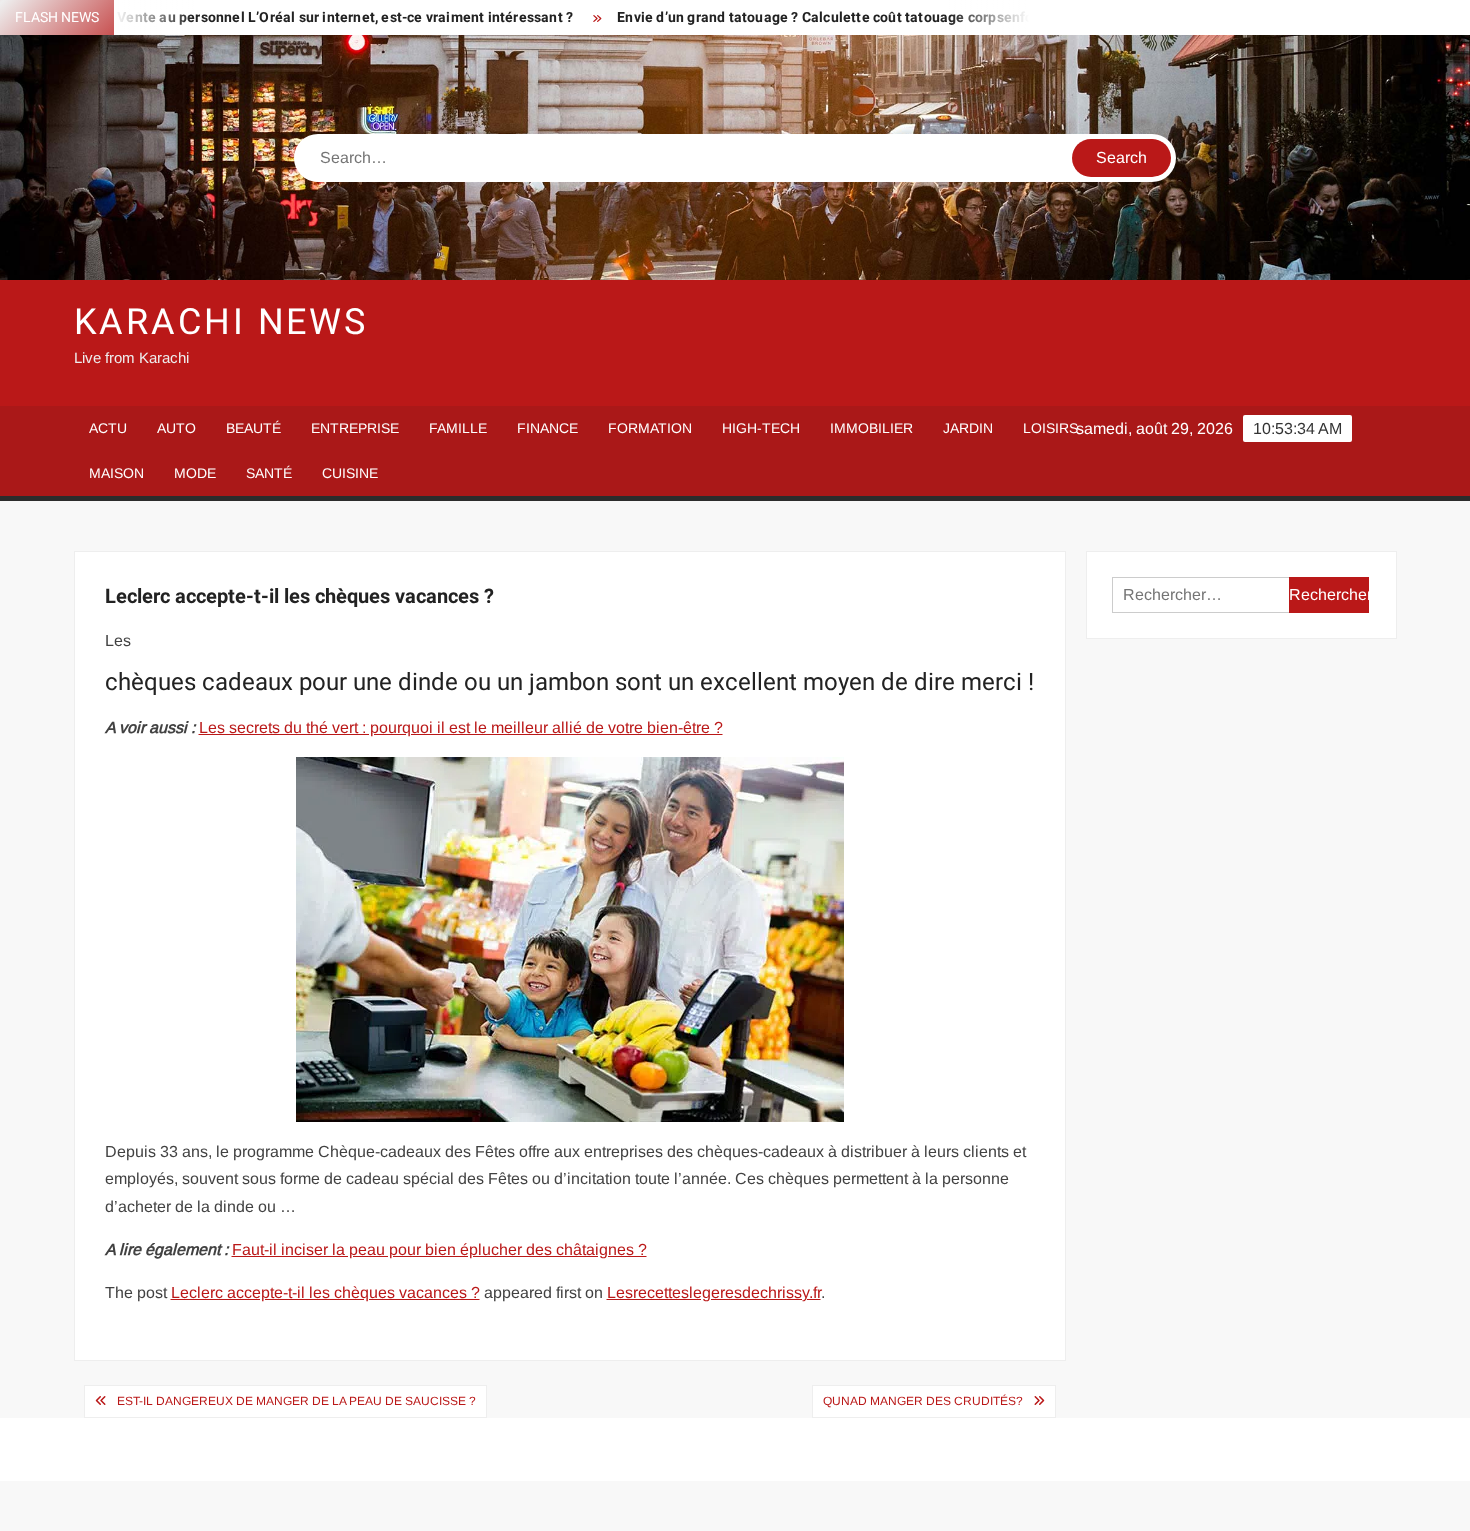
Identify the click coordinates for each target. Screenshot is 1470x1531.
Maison (116, 473)
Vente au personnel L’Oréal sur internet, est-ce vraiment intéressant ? (284, 17)
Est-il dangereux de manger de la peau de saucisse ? (296, 1401)
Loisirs (1050, 428)
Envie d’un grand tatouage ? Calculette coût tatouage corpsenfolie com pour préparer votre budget (877, 17)
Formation (650, 428)
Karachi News (221, 322)
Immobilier (871, 428)
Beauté (253, 428)
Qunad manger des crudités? (923, 1401)
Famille (458, 428)
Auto (176, 428)
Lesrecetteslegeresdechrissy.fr (714, 1292)
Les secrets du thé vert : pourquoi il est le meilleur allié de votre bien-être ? (461, 727)
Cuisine (350, 473)
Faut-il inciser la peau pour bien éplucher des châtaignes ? (439, 1249)
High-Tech (761, 428)
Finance (547, 428)
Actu (108, 428)
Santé (269, 473)
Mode (195, 473)
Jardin (968, 428)
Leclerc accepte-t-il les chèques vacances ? (325, 1292)
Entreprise (355, 428)
